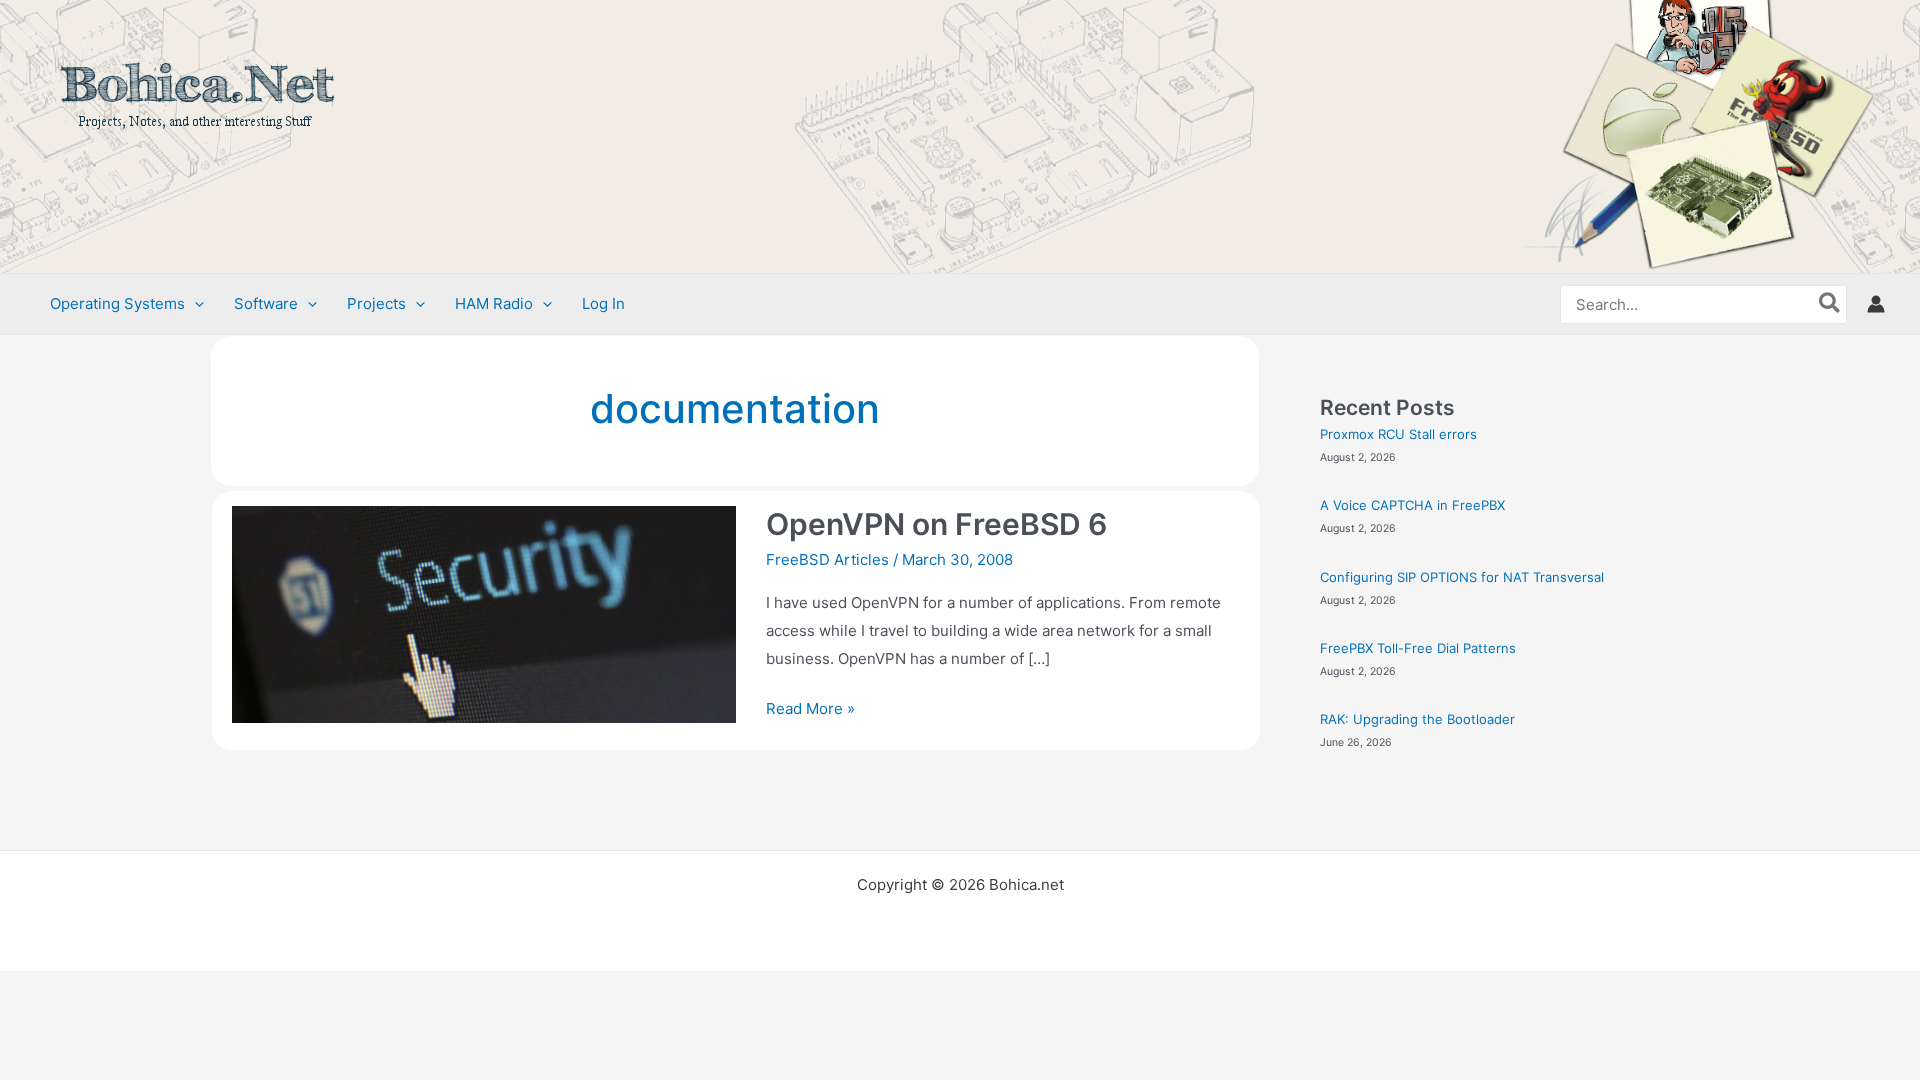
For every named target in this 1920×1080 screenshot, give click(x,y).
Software (266, 303)
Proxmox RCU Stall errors (1398, 434)
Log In (603, 303)
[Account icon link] (1876, 304)
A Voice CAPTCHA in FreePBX (1412, 505)
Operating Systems (117, 303)
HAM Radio (494, 303)
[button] (194, 304)
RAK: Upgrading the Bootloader (1417, 719)
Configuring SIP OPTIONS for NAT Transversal (1462, 577)
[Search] (1830, 304)
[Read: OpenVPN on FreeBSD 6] (484, 613)
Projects (376, 303)
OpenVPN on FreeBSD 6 (936, 524)
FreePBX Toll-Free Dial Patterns (1418, 648)
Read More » (810, 706)
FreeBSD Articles (827, 559)
